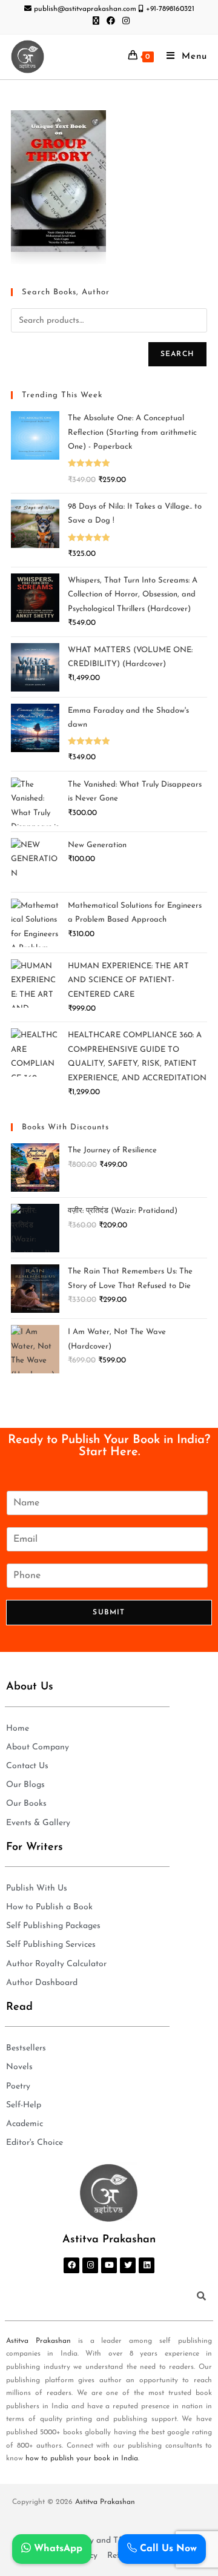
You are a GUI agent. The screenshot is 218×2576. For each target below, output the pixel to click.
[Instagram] (90, 2265)
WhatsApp (57, 2549)
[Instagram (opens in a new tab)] (124, 22)
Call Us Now (167, 2549)
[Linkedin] (147, 2265)
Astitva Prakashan (38, 2341)
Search (177, 354)
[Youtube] (109, 2265)
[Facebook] (71, 2265)
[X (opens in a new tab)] (96, 22)
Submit (109, 1613)
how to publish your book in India (82, 2459)
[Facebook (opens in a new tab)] (111, 22)
